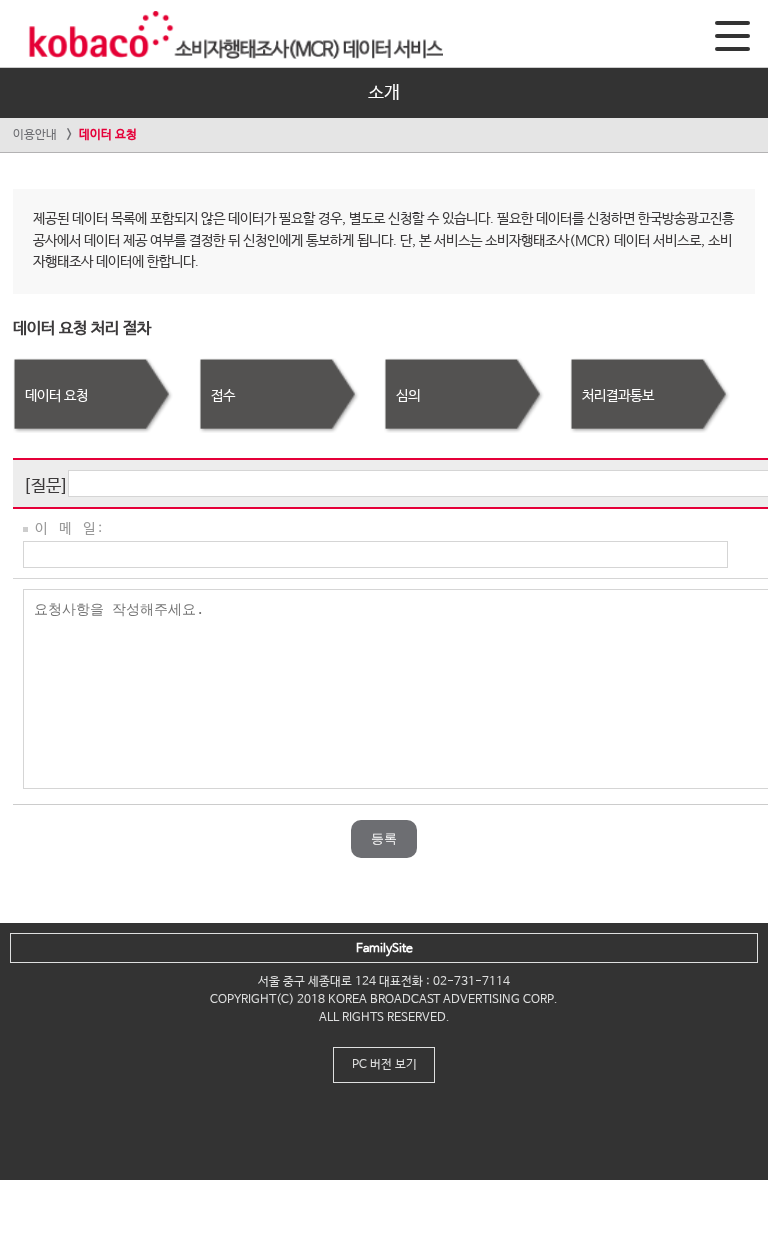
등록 (384, 838)
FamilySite (384, 949)
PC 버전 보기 (384, 1065)
